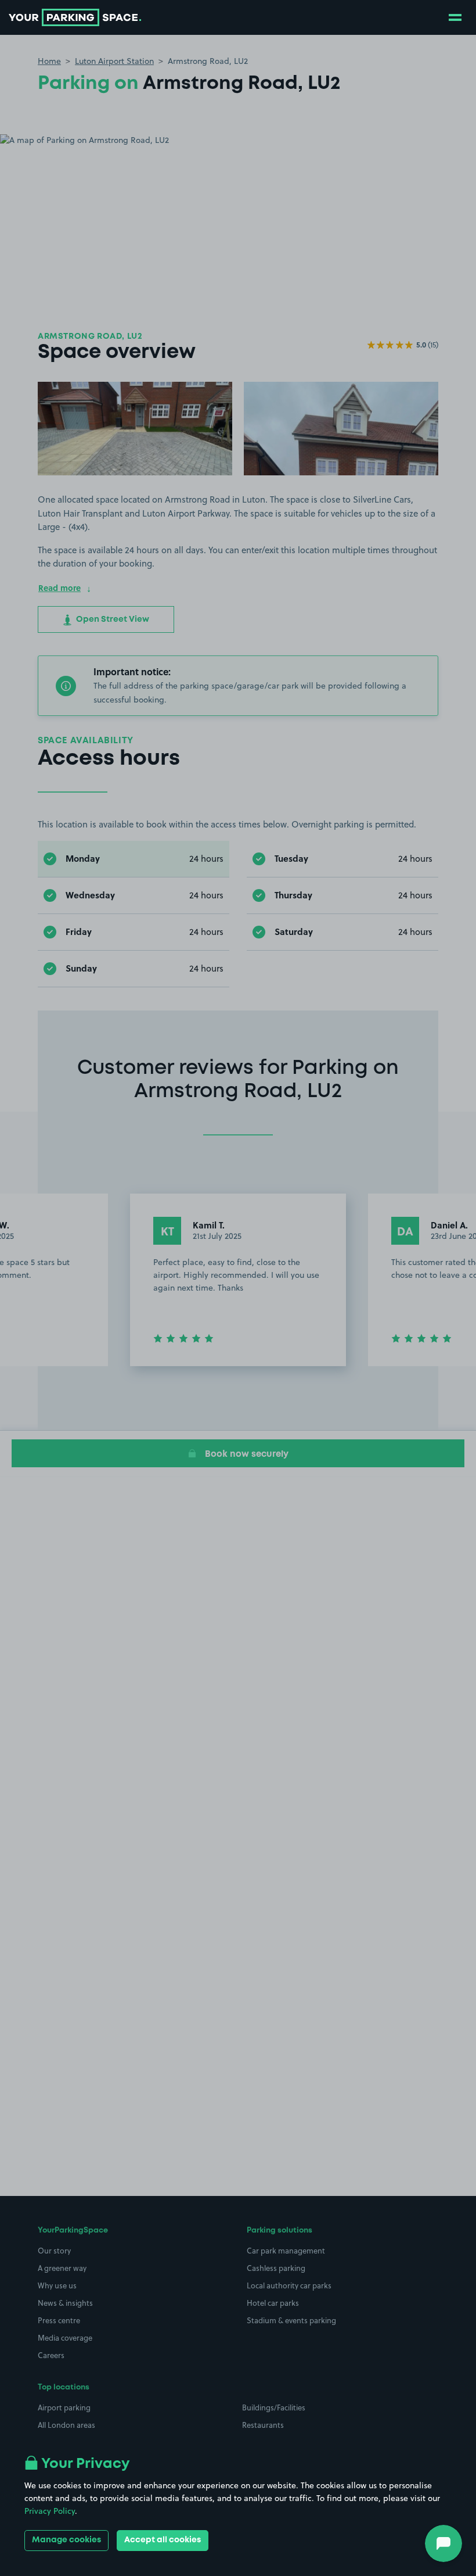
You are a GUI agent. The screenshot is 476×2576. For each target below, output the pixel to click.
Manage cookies (66, 2540)
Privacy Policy (50, 2511)
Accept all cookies (163, 2540)
